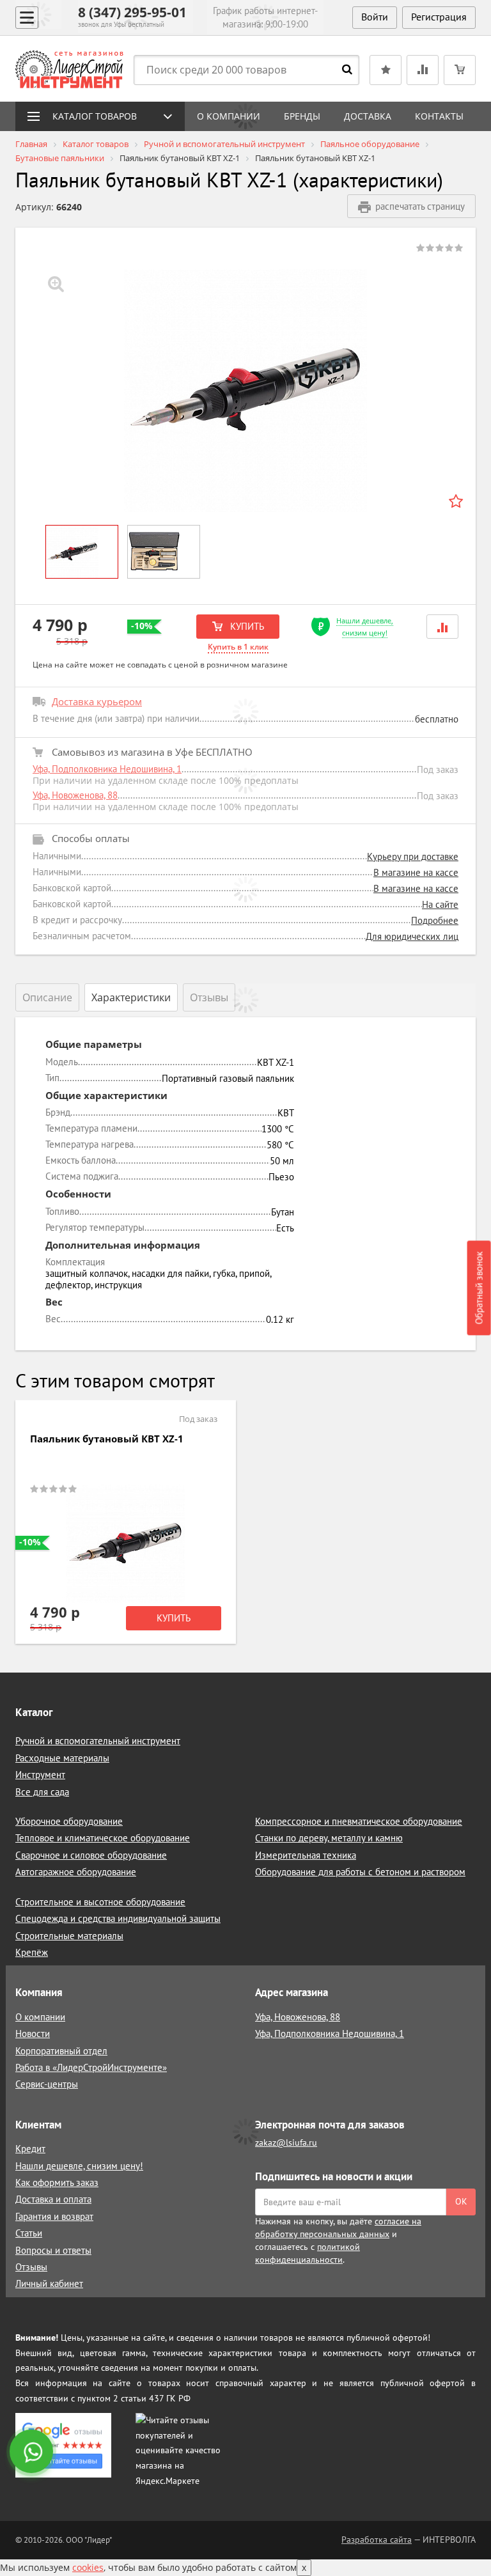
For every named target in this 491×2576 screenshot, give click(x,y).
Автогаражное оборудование (76, 1872)
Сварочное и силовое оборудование (91, 1855)
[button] (442, 626)
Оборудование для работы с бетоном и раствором (360, 1872)
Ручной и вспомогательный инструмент (98, 1741)
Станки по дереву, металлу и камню (329, 1838)
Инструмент (40, 1775)
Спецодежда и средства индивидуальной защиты (118, 1918)
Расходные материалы (62, 1758)
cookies (88, 2567)
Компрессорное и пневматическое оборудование (359, 1821)
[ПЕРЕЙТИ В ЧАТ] (33, 2453)
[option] (245, 391)
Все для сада (42, 1792)
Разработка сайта (377, 2540)
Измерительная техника (306, 1855)
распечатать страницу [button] (420, 206)
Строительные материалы (69, 1936)
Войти (375, 17)
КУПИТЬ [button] (246, 626)
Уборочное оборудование (69, 1821)
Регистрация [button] (439, 17)
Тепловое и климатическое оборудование (103, 1838)
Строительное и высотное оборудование (100, 1902)
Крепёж (32, 1952)
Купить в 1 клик (238, 647)
